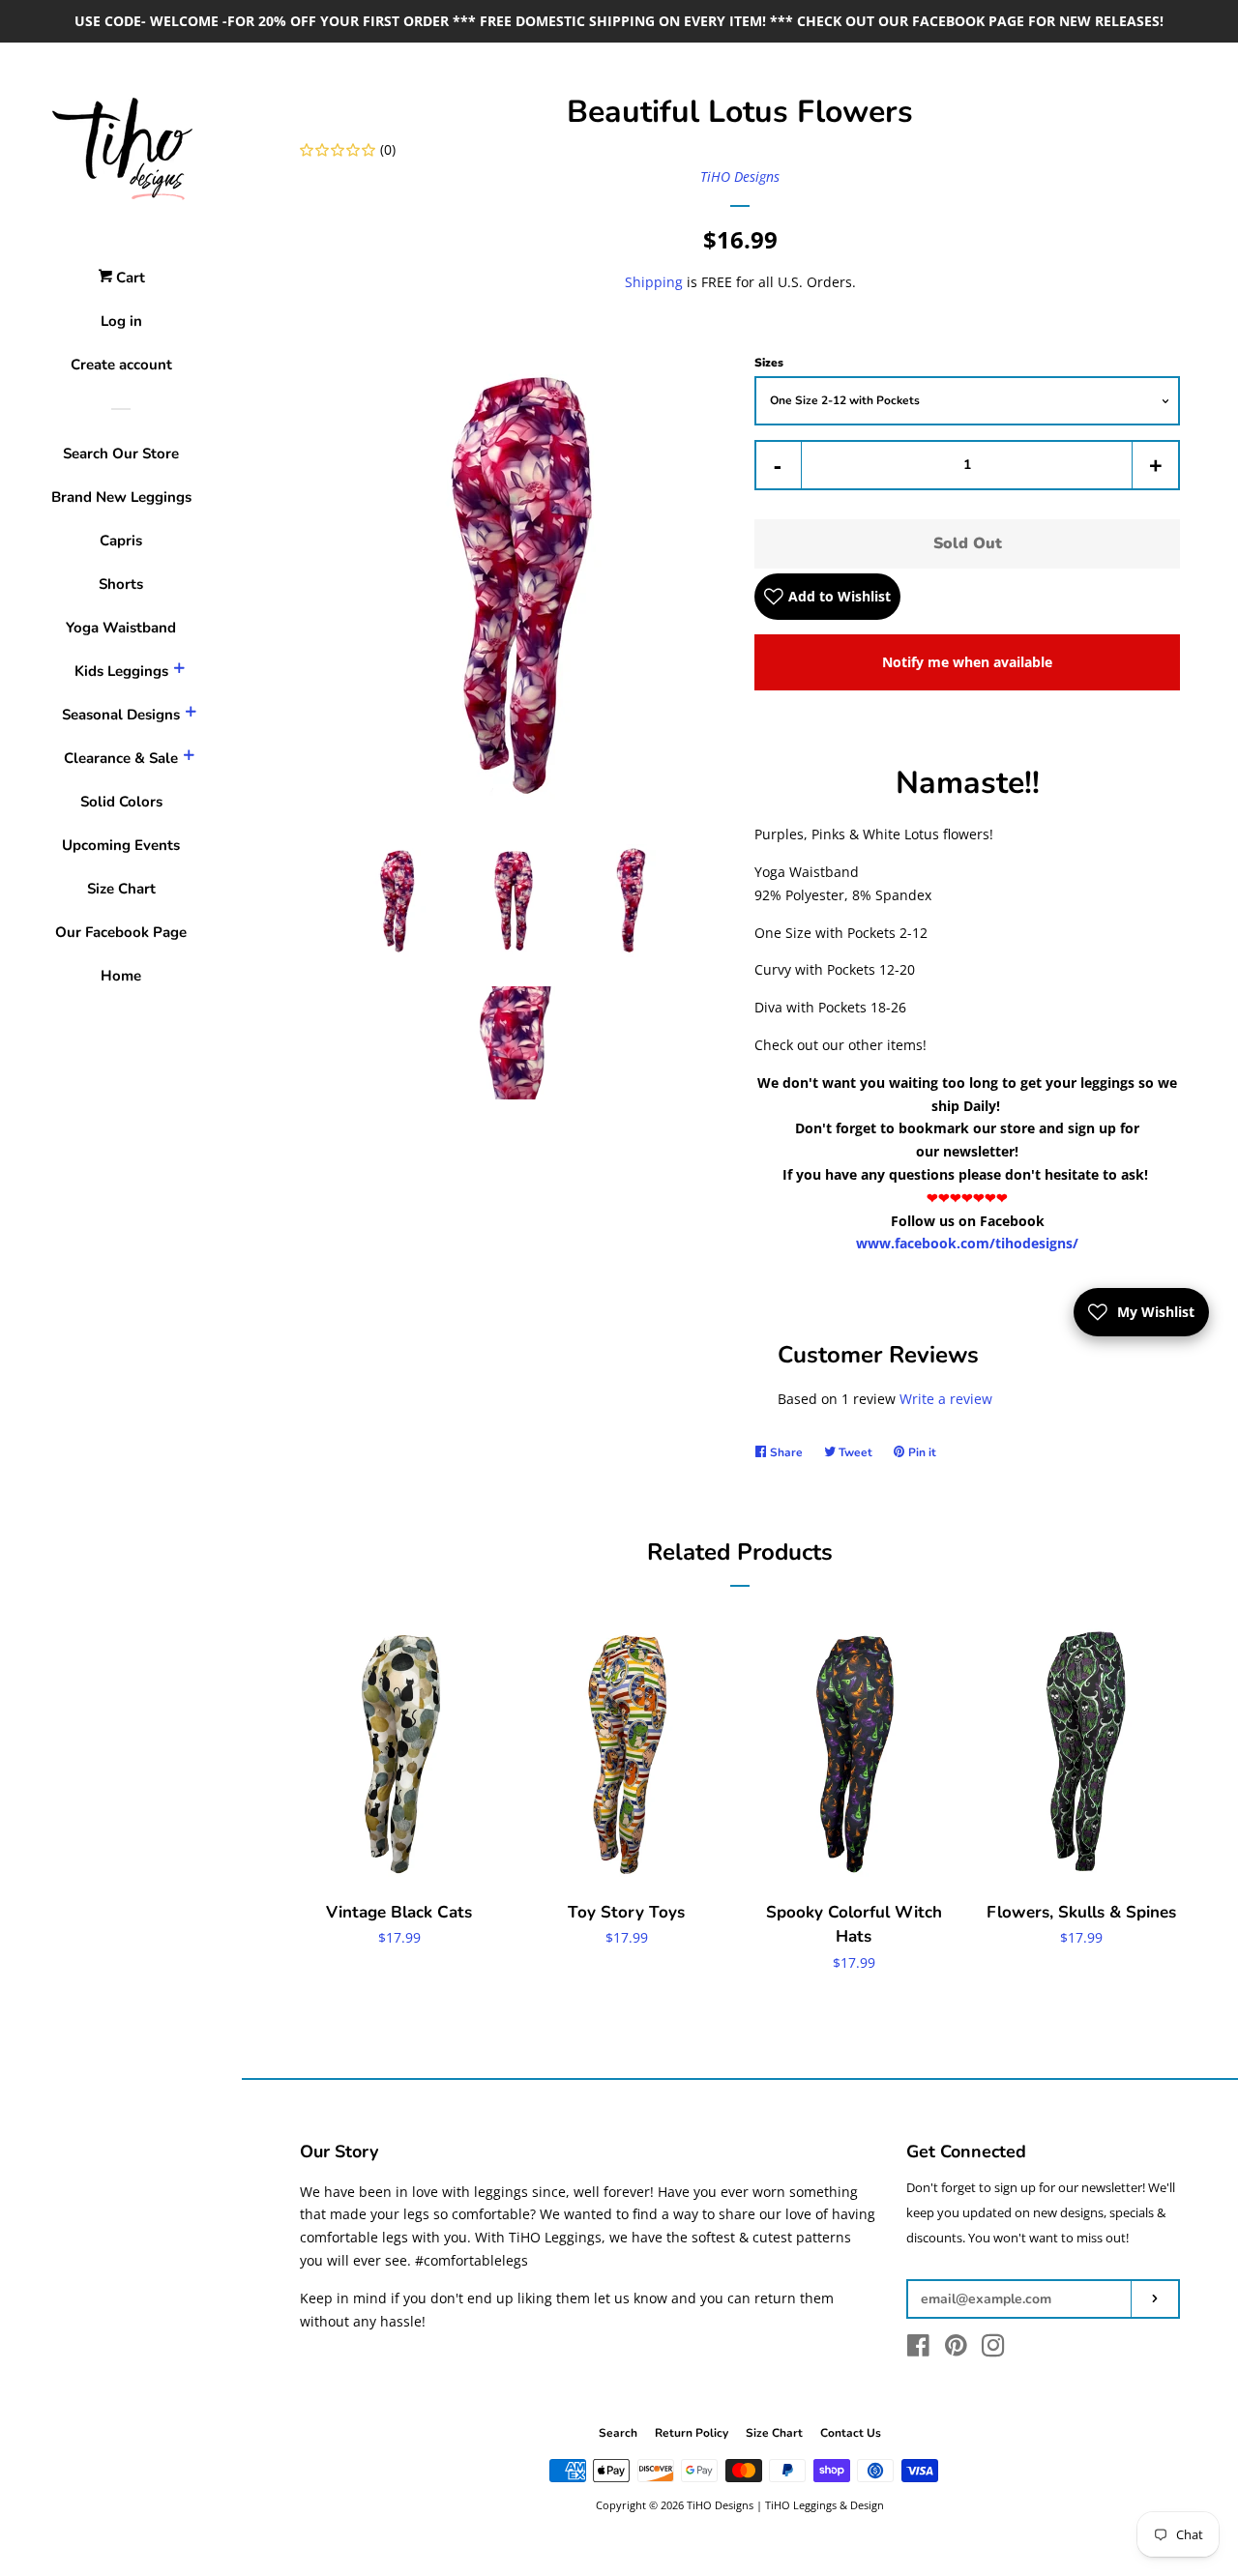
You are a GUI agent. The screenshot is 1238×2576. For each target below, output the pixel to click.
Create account (121, 365)
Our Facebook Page (121, 932)
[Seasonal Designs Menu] (191, 715)
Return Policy (692, 2433)
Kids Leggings (121, 671)
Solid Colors (121, 802)
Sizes (769, 363)
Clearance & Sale (121, 758)
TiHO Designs (740, 176)
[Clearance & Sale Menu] (189, 758)
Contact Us (851, 2433)
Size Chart (121, 889)
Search (618, 2433)
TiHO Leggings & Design (825, 2505)
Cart (129, 278)
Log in (121, 321)
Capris (121, 541)
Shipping (654, 282)
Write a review (946, 1399)
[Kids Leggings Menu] (179, 671)
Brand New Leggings (121, 497)
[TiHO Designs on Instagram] (993, 2349)
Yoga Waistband (121, 628)
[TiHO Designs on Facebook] (918, 2349)
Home (121, 976)
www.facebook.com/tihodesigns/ (967, 1243)
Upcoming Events (121, 845)
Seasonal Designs (121, 715)
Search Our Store (121, 454)
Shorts (121, 584)
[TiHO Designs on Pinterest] (956, 2349)
